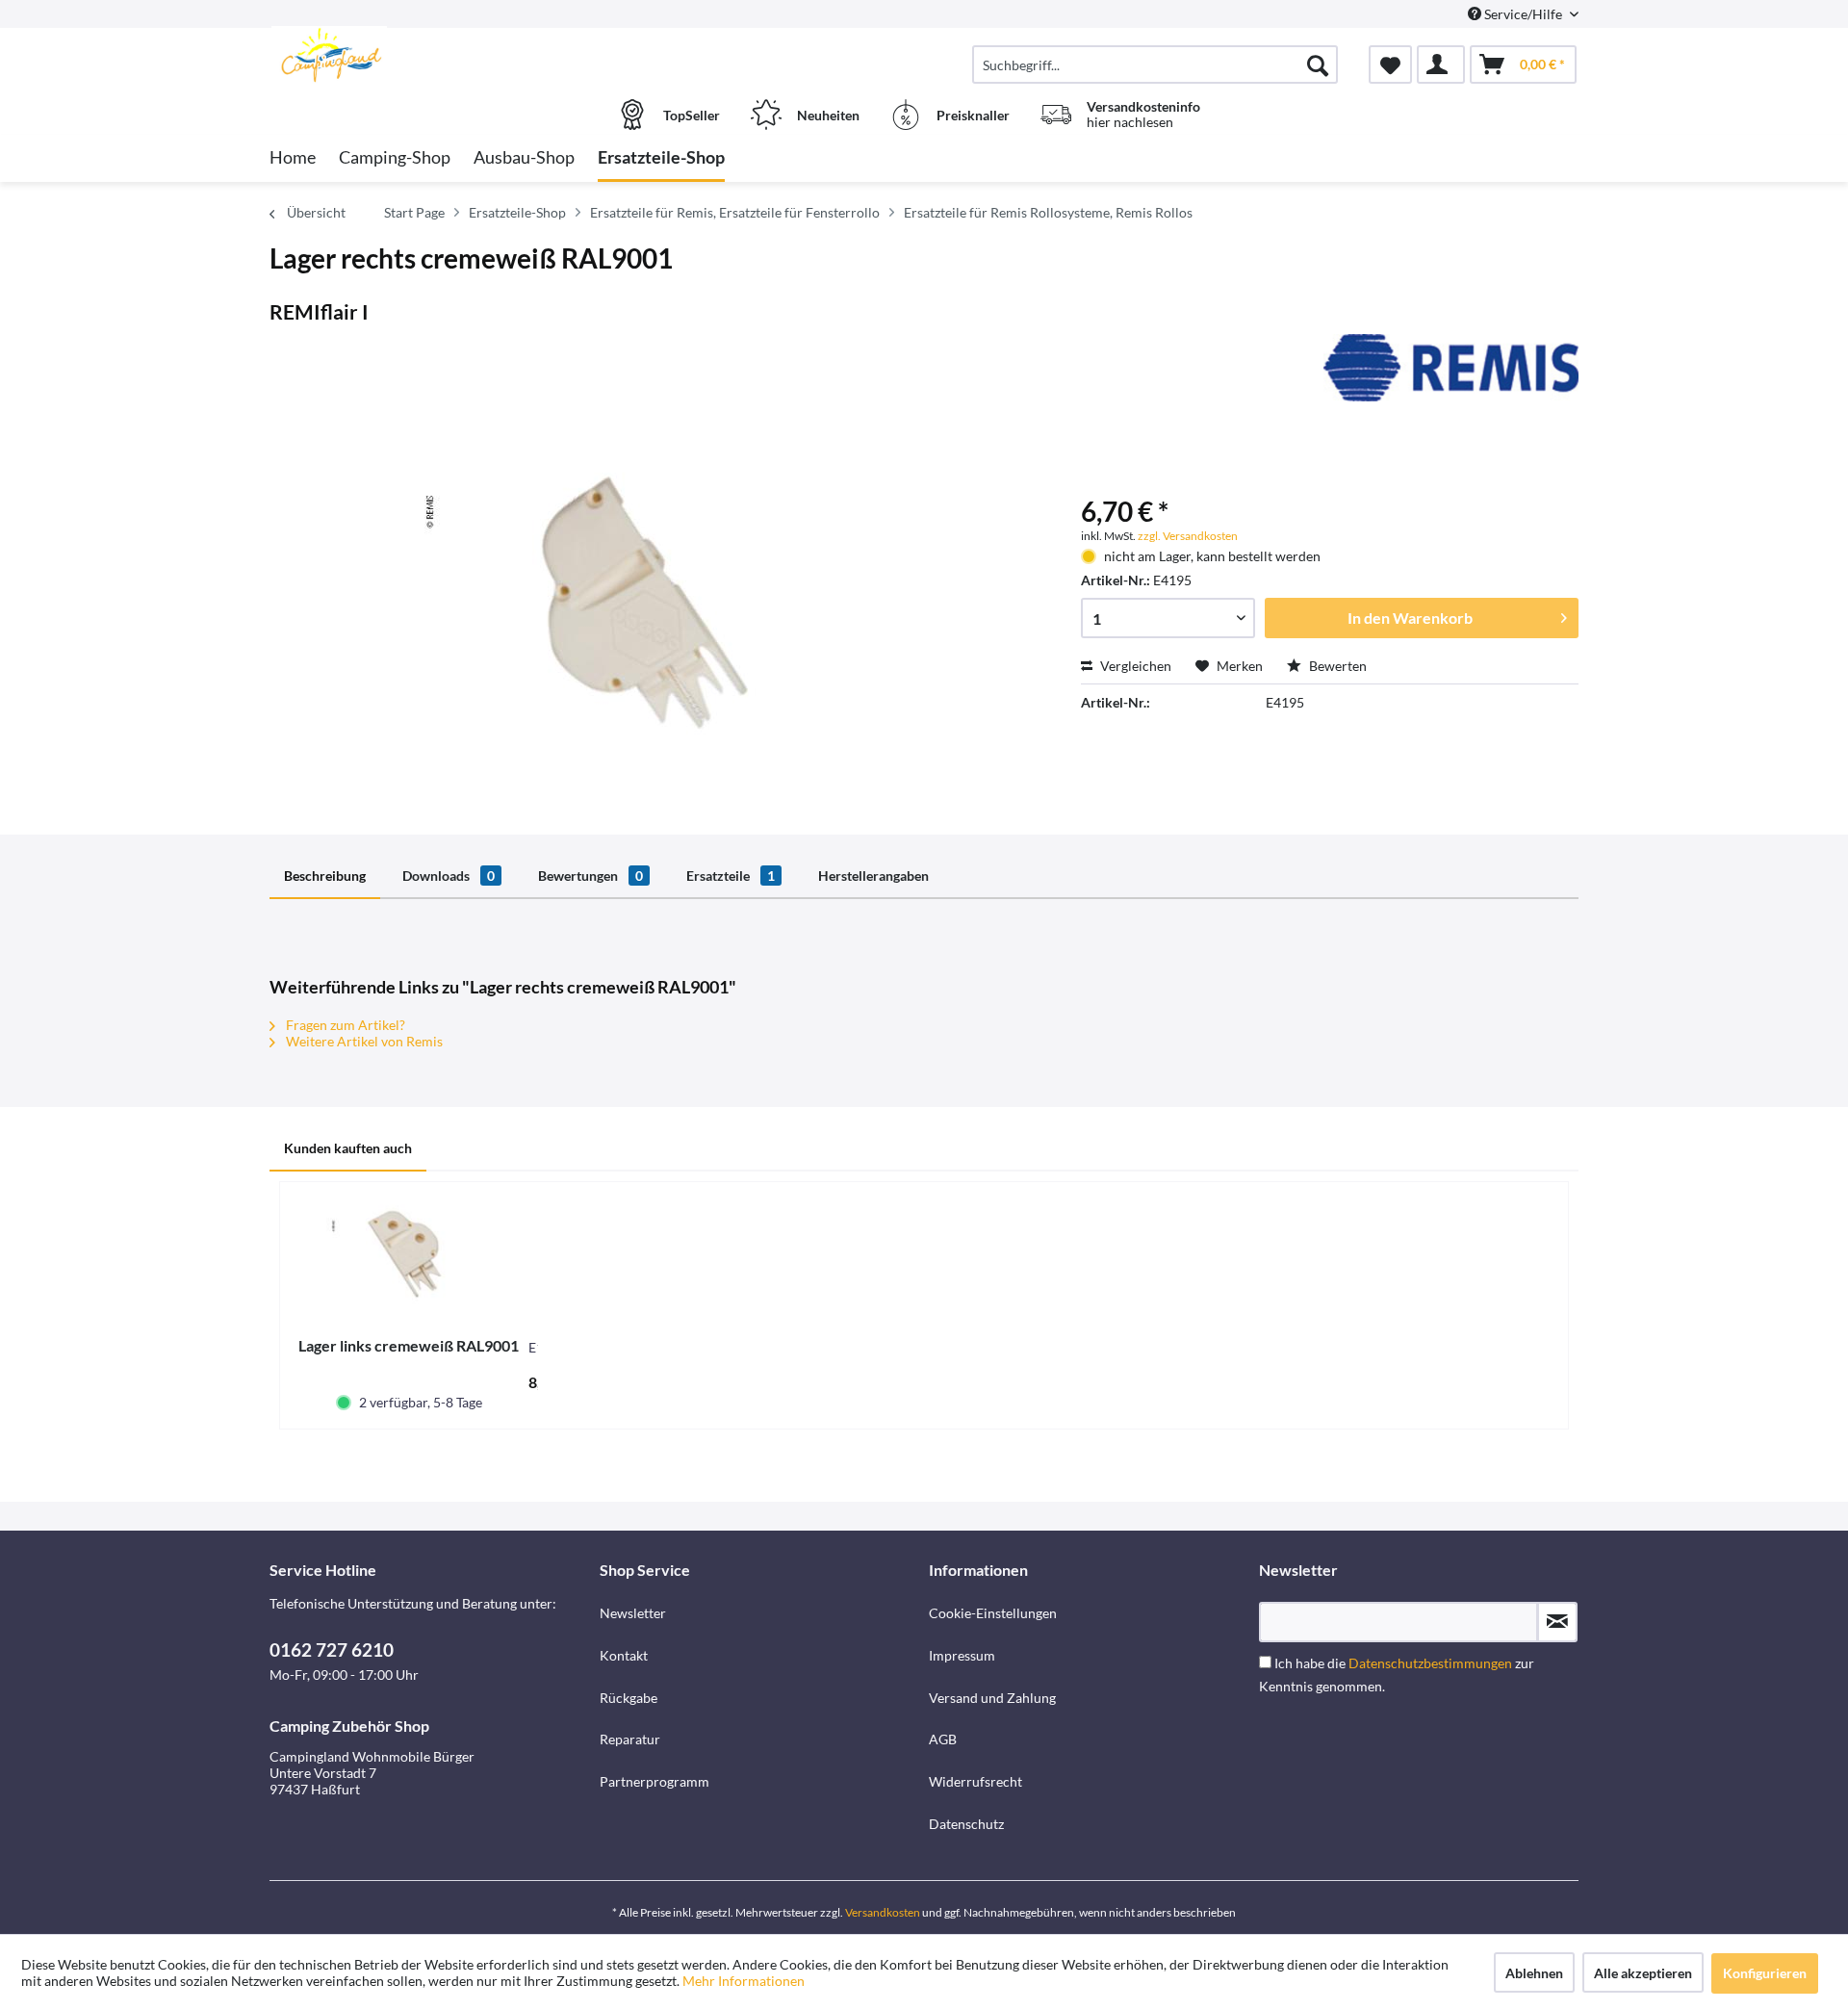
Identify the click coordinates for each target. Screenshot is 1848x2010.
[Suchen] (1318, 64)
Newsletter (633, 1613)
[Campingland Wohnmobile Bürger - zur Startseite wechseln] (432, 55)
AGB (943, 1739)
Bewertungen (590, 876)
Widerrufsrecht (975, 1781)
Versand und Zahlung (992, 1698)
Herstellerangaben (873, 876)
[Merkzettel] (1390, 64)
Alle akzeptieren (1643, 1973)
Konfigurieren (1765, 1973)
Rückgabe (629, 1698)
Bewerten (1336, 666)
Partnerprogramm (654, 1781)
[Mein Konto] (1441, 64)
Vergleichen (1134, 666)
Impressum (962, 1655)
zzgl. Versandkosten (1188, 536)
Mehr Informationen (744, 1981)
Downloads (449, 876)
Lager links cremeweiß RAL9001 (409, 1345)
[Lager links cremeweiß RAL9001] (409, 1259)
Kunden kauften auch (348, 1148)
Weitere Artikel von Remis (363, 1041)
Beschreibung (325, 876)
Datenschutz (966, 1824)
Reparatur (630, 1739)
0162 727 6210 (332, 1649)
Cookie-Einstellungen (993, 1613)
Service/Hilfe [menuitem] (1523, 14)
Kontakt (624, 1655)
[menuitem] (1155, 64)
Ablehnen (1534, 1973)
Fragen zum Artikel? (344, 1025)
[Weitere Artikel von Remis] (1451, 368)
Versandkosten (883, 1912)
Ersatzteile (731, 876)
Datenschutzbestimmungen (1430, 1663)
